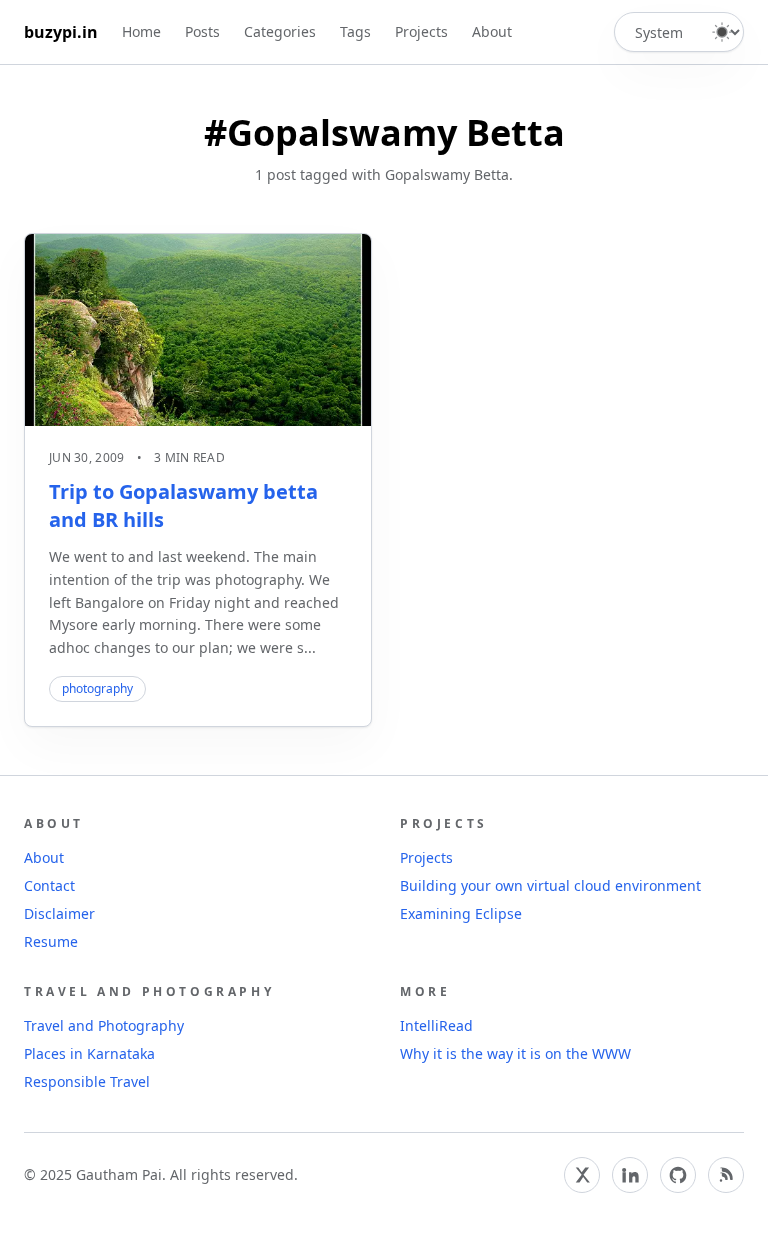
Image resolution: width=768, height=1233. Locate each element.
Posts (202, 31)
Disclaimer (59, 913)
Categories (280, 31)
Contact (49, 885)
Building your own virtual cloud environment (550, 885)
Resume (51, 941)
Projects (421, 31)
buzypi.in (61, 32)
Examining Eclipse (461, 913)
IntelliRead (436, 1025)
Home (141, 31)
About (492, 31)
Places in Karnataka (89, 1053)
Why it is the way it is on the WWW (515, 1053)
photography (97, 688)
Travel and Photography (104, 1025)
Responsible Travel (87, 1081)
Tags (355, 31)
